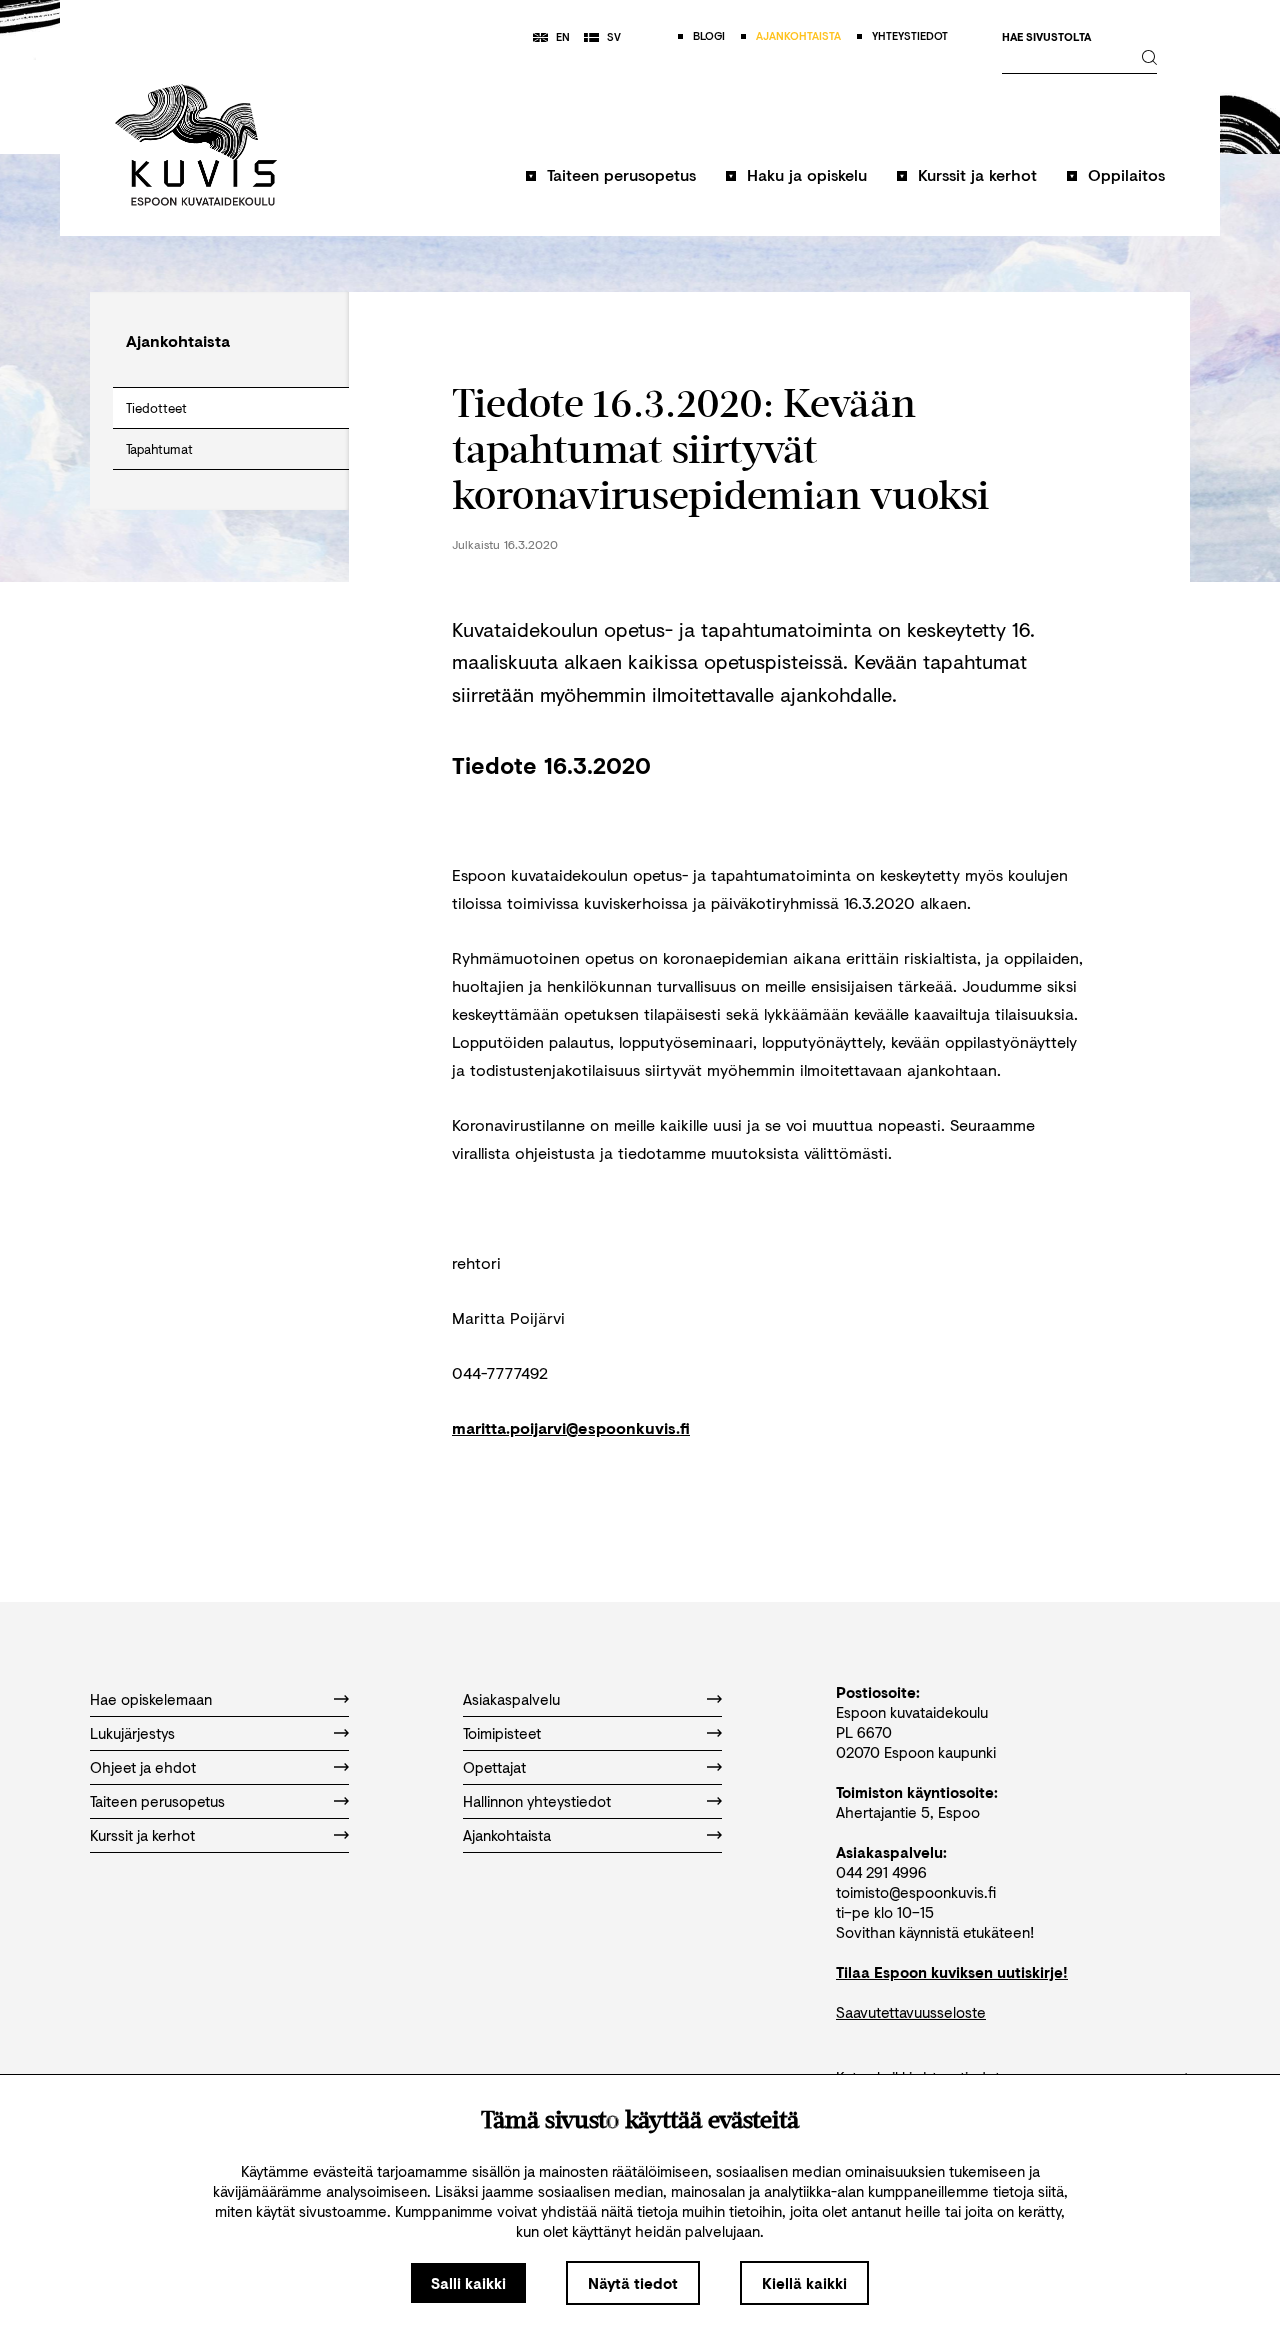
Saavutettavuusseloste (911, 2012)
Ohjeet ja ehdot (143, 1767)
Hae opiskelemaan (151, 1699)
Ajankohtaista (507, 1835)
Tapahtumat (159, 449)
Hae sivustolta (1046, 37)
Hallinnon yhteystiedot (537, 1801)
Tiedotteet (156, 408)
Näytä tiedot (633, 2283)
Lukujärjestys (132, 1733)
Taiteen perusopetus (621, 174)
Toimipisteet (502, 1733)
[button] (611, 184)
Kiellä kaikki (804, 2283)
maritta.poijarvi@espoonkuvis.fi (571, 1427)
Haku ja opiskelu (807, 174)
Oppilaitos (1126, 174)
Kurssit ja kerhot (977, 174)
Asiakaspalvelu (511, 1699)
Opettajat (494, 1767)
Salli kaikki (468, 2283)
